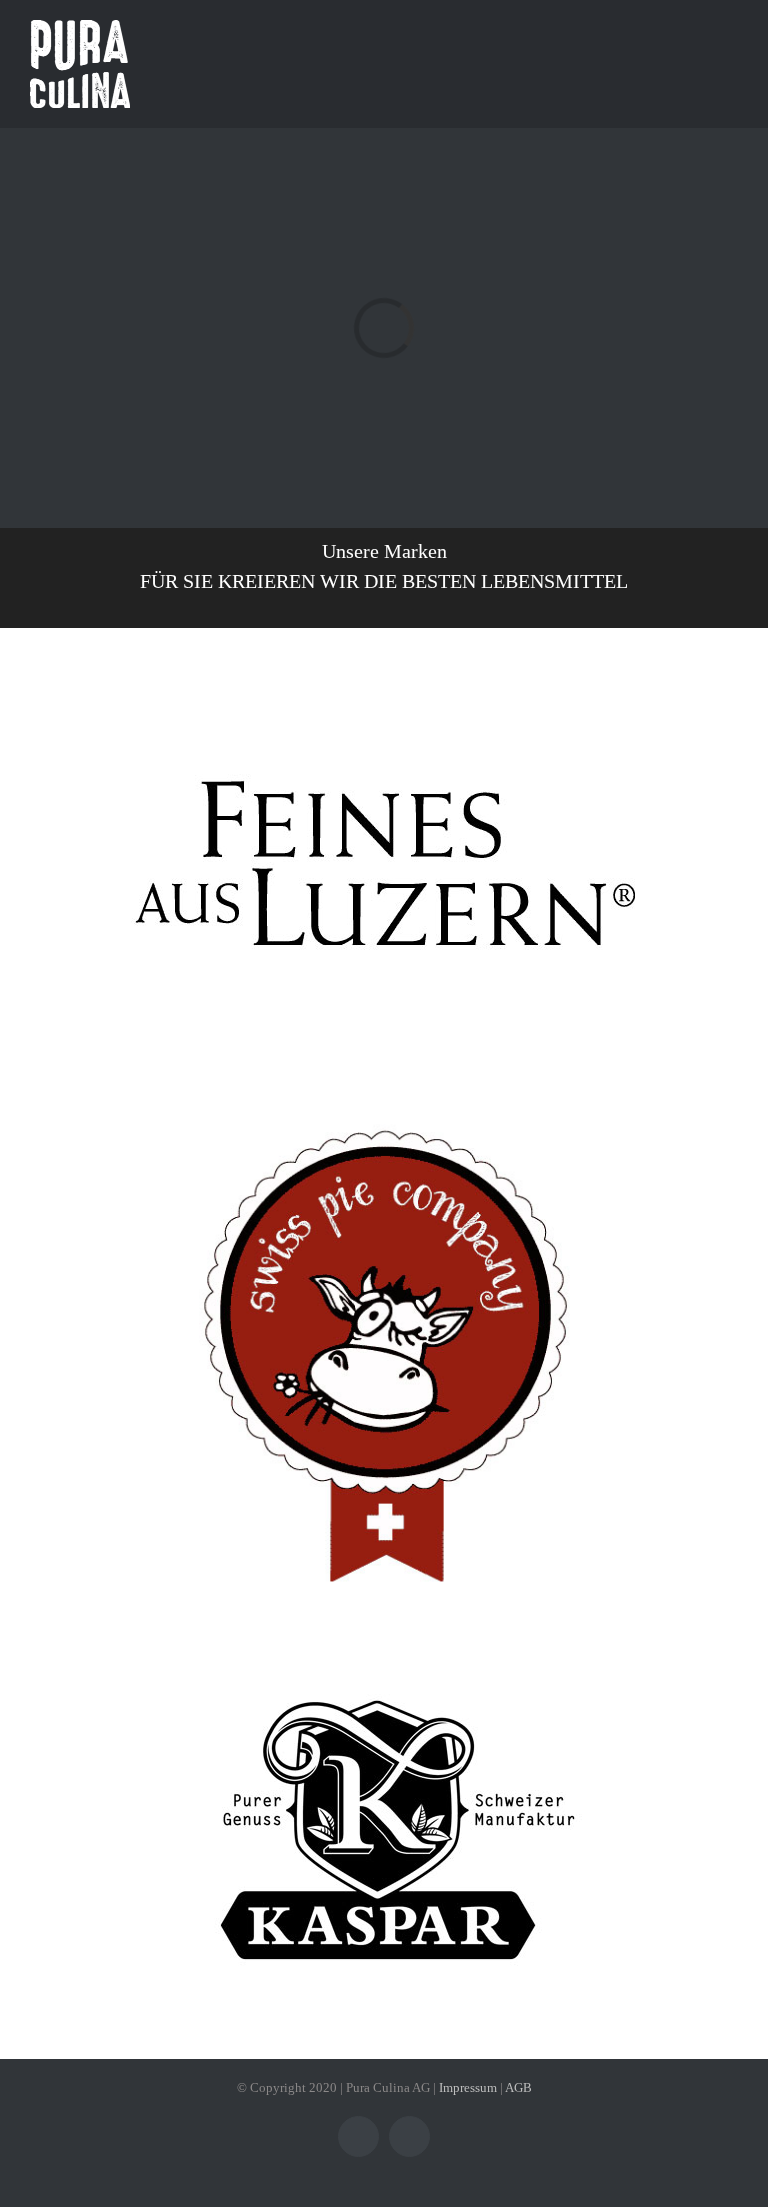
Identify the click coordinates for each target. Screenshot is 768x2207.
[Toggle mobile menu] (730, 60)
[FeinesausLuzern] (384, 670)
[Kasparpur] (384, 1638)
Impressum (468, 2087)
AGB (518, 2087)
